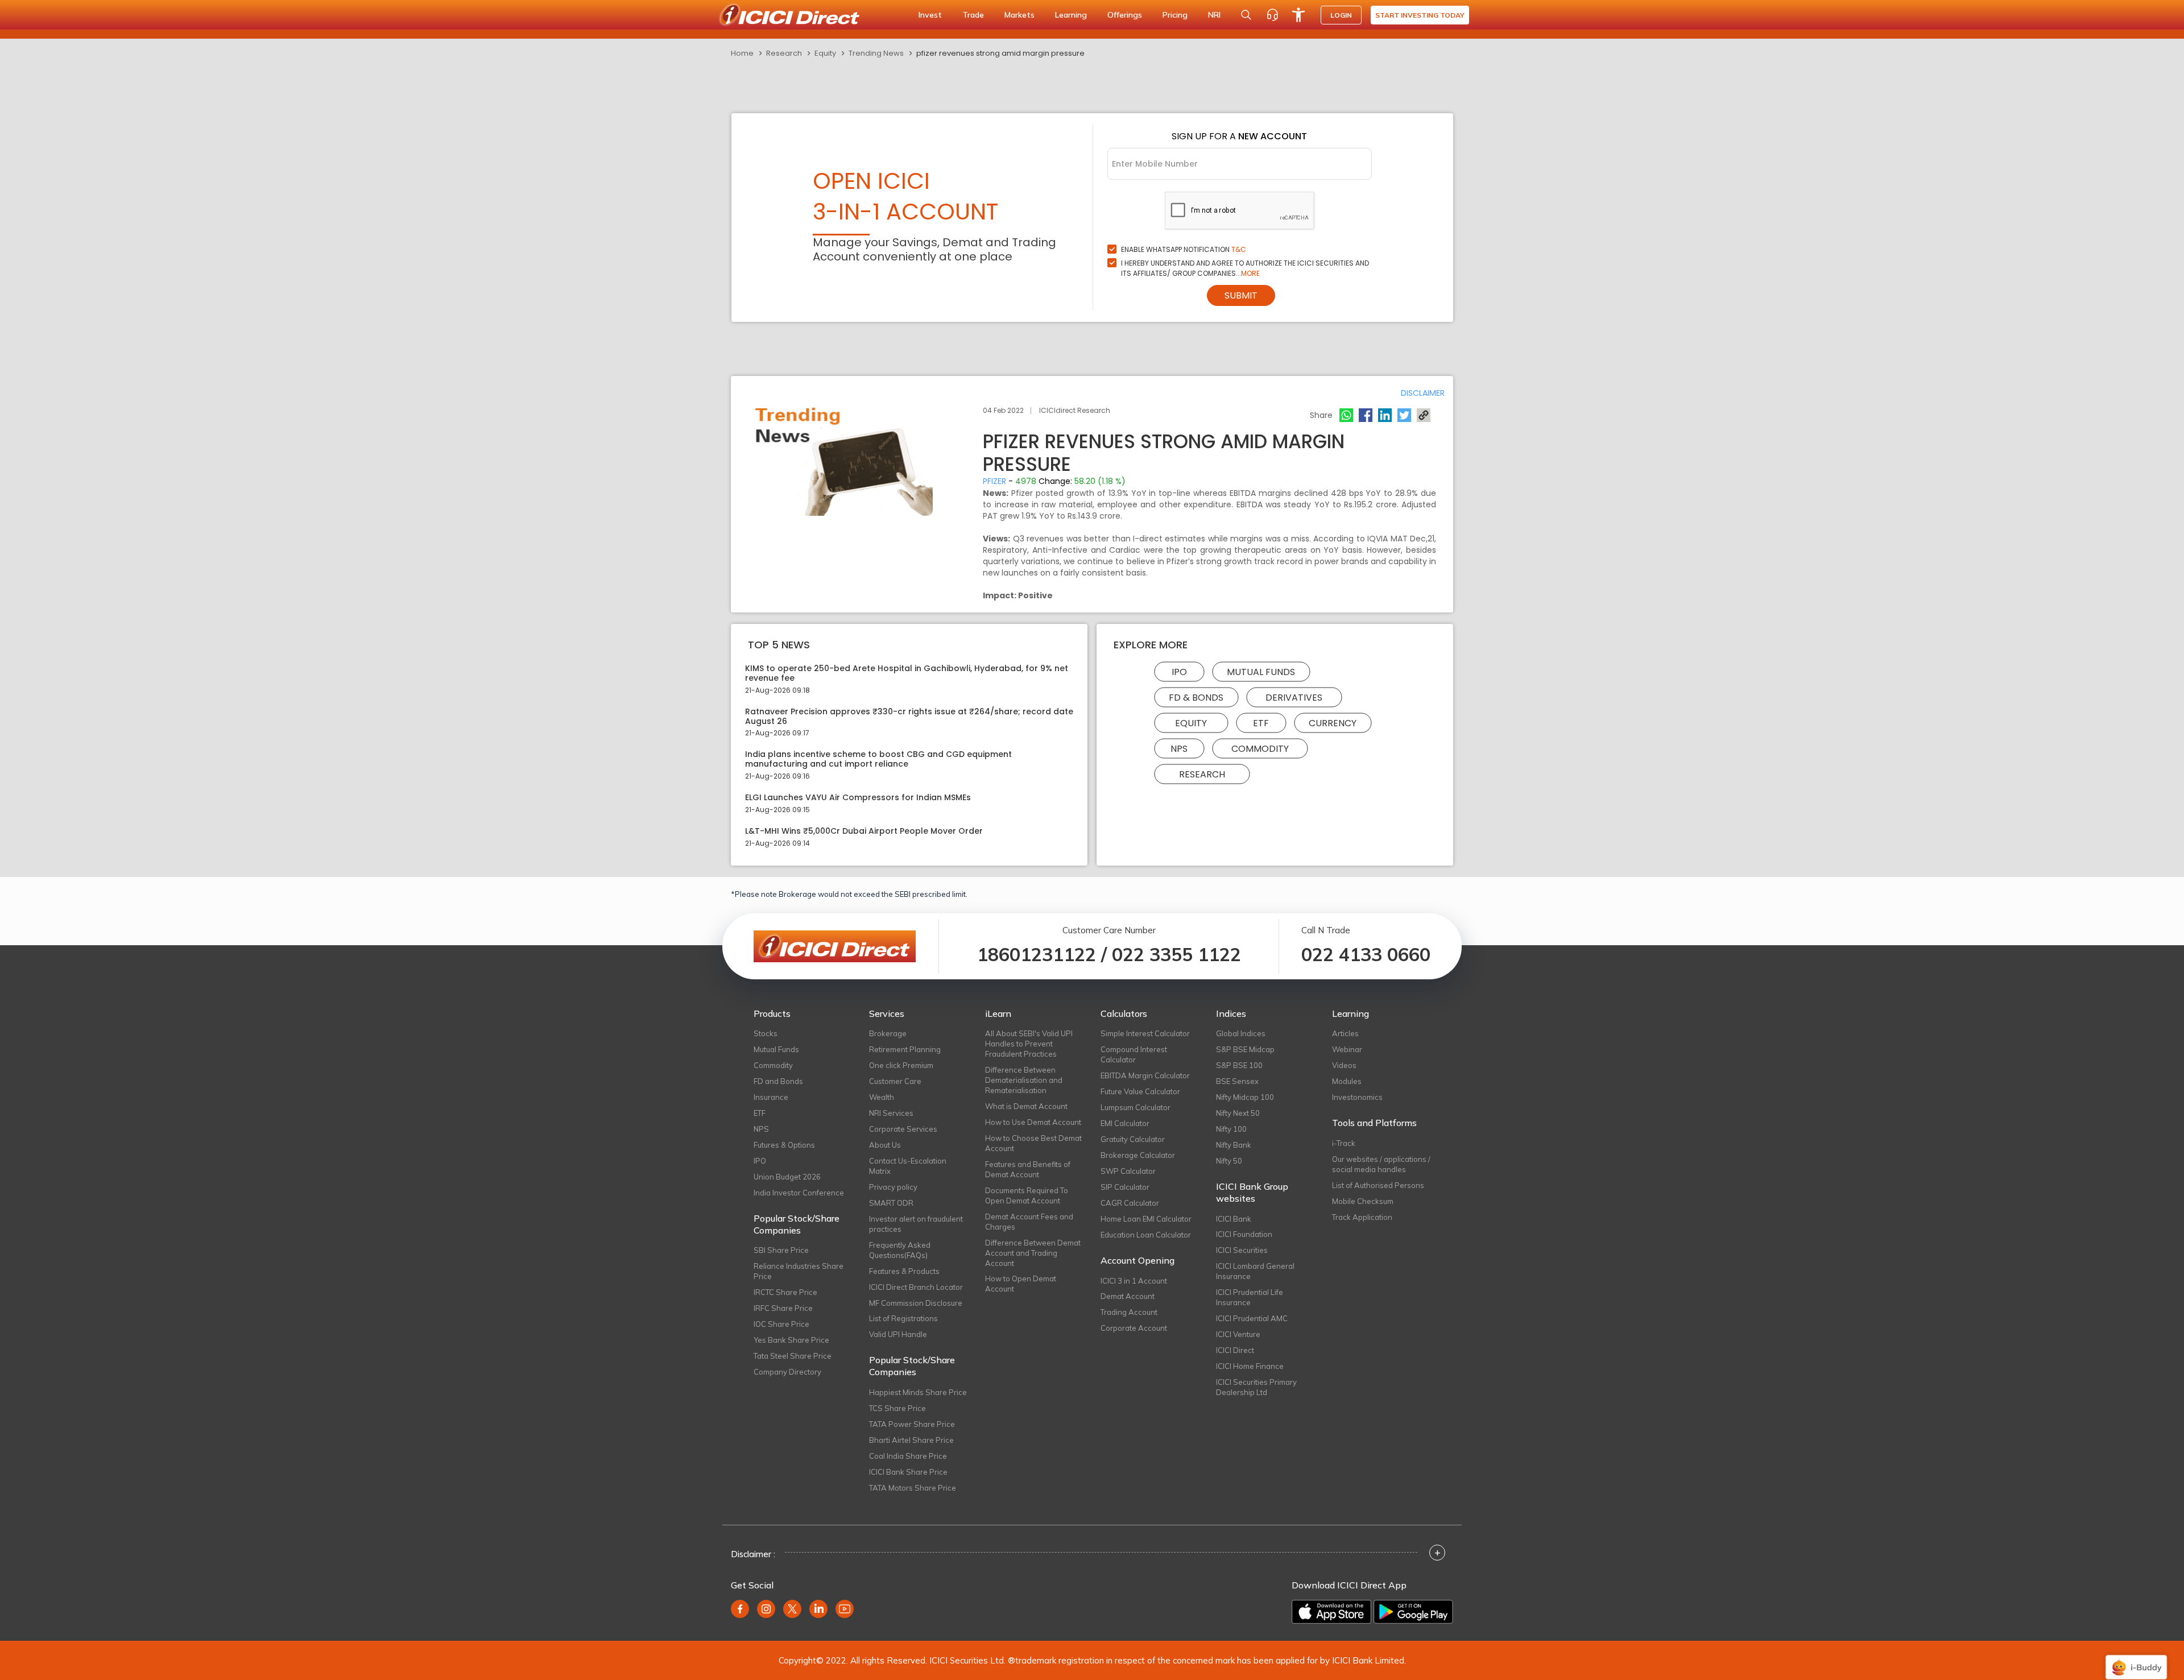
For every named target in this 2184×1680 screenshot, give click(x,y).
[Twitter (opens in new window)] (792, 1609)
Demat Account (1128, 1296)
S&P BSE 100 (1239, 1065)
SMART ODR (891, 1203)
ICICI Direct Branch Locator (916, 1287)
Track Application (1362, 1217)
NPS (1179, 749)
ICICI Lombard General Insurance (1255, 1271)
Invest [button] (930, 15)
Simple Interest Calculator (1145, 1033)
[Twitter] (1404, 415)
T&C (1239, 249)
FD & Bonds (1196, 698)
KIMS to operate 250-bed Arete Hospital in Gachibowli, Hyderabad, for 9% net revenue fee (907, 673)
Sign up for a (1239, 136)
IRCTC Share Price (785, 1292)
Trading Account (1129, 1312)
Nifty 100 (1231, 1129)
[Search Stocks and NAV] (1246, 15)
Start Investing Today (1420, 15)
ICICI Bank (1234, 1219)
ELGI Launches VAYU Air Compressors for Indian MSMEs (858, 798)
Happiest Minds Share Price (918, 1392)
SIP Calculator (1125, 1187)
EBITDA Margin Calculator (1145, 1075)
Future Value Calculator (1140, 1091)
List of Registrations (903, 1318)
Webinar (1347, 1049)
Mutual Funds (1261, 672)
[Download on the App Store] (1331, 1612)
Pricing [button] (1175, 15)
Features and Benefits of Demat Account (1028, 1169)
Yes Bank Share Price (791, 1340)
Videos (1344, 1065)
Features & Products (904, 1271)
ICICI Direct (1235, 1350)
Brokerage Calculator (1138, 1155)
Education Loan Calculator (1146, 1235)
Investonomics (1357, 1097)
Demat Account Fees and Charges (1029, 1222)
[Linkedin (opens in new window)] (818, 1609)
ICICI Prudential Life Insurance (1250, 1297)
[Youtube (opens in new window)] (845, 1609)
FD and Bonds (778, 1081)
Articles (1345, 1033)
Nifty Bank (1234, 1145)
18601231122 (1037, 954)
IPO (1179, 672)
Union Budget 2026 (787, 1177)
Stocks (766, 1033)
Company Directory (787, 1372)
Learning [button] (1071, 15)
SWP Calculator (1128, 1171)
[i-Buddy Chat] (2136, 1659)
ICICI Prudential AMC (1252, 1318)
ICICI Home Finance (1250, 1366)
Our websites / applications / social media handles (1381, 1164)
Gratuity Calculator (1133, 1139)
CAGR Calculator (1130, 1203)
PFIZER (994, 481)
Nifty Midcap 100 (1245, 1097)
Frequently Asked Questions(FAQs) (900, 1250)
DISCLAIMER (1423, 393)
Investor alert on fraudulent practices (916, 1224)
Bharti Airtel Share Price (911, 1440)
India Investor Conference (799, 1193)
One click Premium (901, 1065)
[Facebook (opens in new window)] (740, 1609)
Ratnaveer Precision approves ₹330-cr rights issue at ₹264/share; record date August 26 (909, 717)
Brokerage (888, 1033)
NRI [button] (1214, 15)
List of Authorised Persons (1378, 1185)
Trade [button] (973, 15)
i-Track (1344, 1143)
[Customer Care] (1272, 15)
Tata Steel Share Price (793, 1356)
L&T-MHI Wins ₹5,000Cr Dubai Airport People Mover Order (864, 831)
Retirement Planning (905, 1049)
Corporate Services (903, 1129)
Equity (825, 53)
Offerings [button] (1125, 15)
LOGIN (1341, 15)
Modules (1347, 1081)
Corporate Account (1134, 1328)
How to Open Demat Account (1021, 1284)
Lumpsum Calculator (1136, 1107)
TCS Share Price (897, 1408)
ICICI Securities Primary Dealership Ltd (1256, 1387)
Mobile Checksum (1363, 1201)
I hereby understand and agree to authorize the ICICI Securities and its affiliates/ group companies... (1245, 268)
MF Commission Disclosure (916, 1303)
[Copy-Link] (1424, 415)
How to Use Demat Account (1033, 1122)
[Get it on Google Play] (1413, 1612)
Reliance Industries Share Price (799, 1271)
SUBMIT (1241, 295)
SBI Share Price (781, 1250)
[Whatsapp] (1346, 415)
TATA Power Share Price (912, 1424)
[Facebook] (1366, 415)
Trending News (876, 53)
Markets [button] (1019, 15)
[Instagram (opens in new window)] (766, 1609)
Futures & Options (784, 1145)
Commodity (1260, 749)
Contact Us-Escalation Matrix (908, 1166)
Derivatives (1294, 698)
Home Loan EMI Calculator (1146, 1219)
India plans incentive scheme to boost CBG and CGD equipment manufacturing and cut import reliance (878, 759)
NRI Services (891, 1113)
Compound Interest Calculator (1134, 1054)
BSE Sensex (1237, 1081)
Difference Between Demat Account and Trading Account (1033, 1253)
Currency (1333, 723)
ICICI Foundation (1244, 1234)
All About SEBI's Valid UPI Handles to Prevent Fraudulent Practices (1029, 1044)
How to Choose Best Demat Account (1033, 1143)
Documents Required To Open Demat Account (1027, 1195)
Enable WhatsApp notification (1184, 249)
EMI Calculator (1125, 1123)
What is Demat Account (1026, 1106)
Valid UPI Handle (898, 1334)
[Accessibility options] (1298, 15)
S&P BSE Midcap (1245, 1049)
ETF (1261, 723)
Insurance (771, 1097)
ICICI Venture (1238, 1334)
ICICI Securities (1242, 1250)
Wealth (882, 1097)
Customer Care (895, 1081)
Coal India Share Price (908, 1456)
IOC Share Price (781, 1324)
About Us (885, 1145)
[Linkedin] (1385, 415)
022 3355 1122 (1176, 954)
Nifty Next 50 (1238, 1113)
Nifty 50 (1229, 1161)
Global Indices (1241, 1033)
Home (742, 53)
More (1250, 273)
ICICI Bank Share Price (908, 1472)
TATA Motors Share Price (913, 1488)
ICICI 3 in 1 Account (1134, 1281)
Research (784, 53)
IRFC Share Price (783, 1308)
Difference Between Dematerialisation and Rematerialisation (1024, 1080)
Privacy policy (893, 1187)
